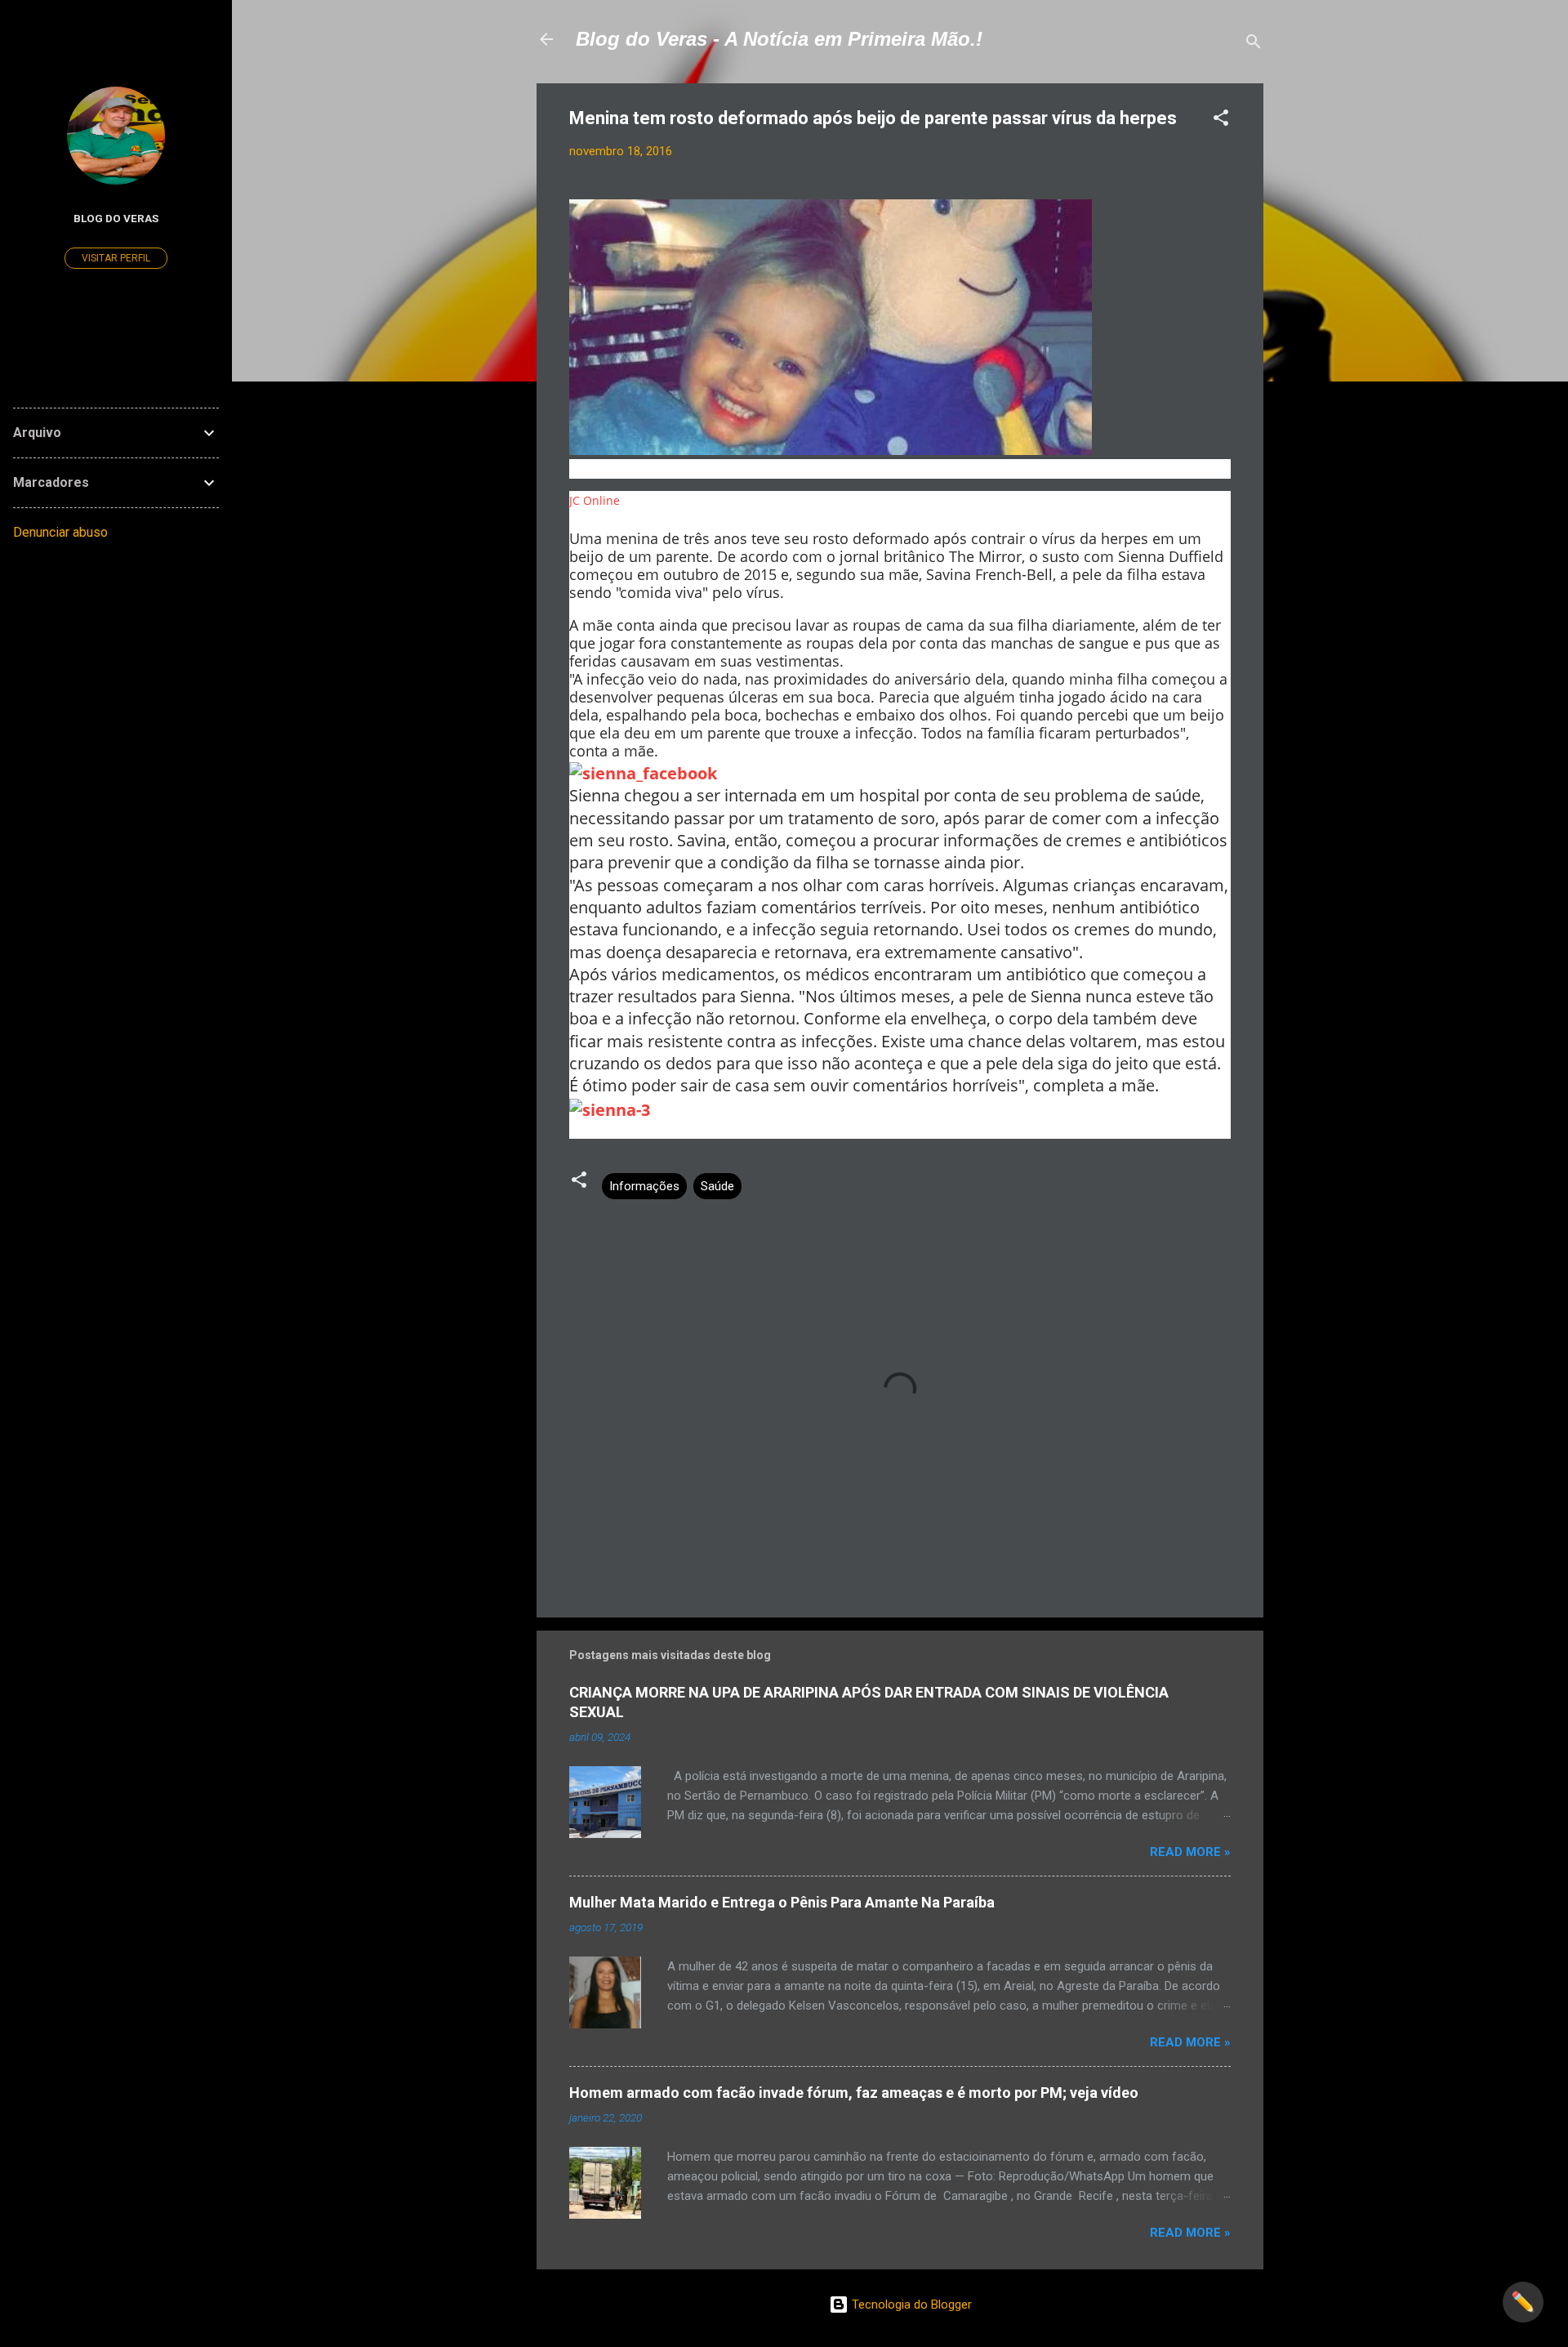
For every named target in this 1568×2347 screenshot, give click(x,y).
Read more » (1190, 1852)
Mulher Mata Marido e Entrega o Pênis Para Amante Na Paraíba (782, 1902)
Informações (644, 1186)
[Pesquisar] (1254, 45)
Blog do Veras (116, 218)
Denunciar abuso (60, 532)
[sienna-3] (610, 1108)
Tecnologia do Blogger (910, 2305)
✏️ (1523, 2302)
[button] (1221, 120)
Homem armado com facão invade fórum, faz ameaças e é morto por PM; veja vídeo (854, 2093)
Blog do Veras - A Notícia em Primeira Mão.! (779, 39)
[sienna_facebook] (643, 772)
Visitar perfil (116, 258)
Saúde (717, 1186)
